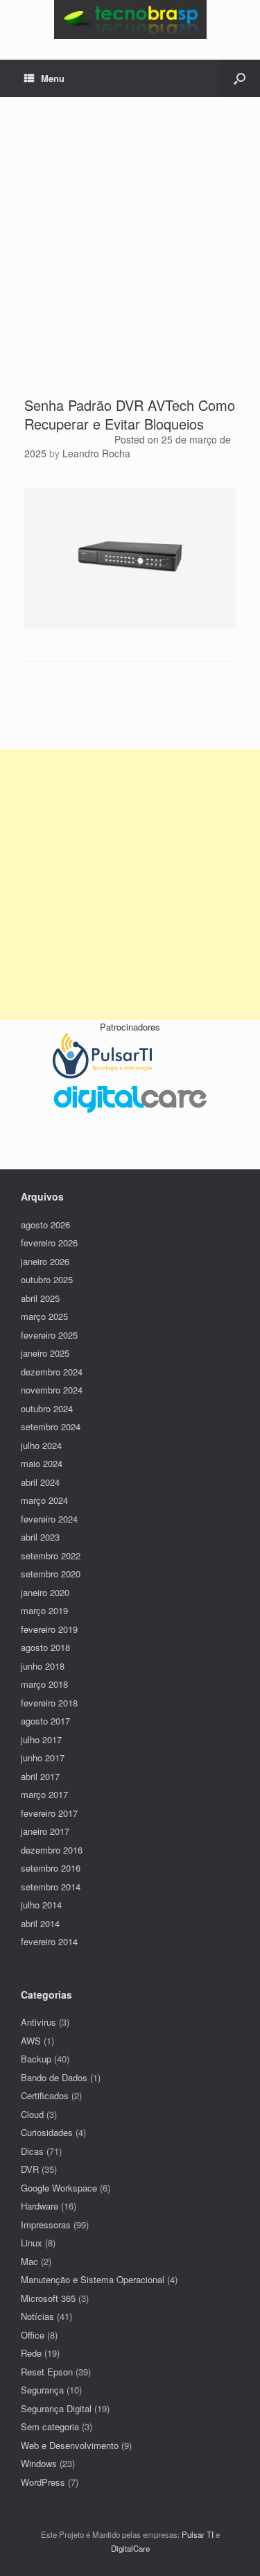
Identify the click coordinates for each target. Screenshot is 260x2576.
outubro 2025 (47, 1279)
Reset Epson (47, 2372)
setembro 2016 (51, 1868)
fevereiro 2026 (49, 1243)
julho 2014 (41, 1905)
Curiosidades (47, 2132)
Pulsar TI (198, 2534)
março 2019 (44, 1610)
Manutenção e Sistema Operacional (93, 2279)
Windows (39, 2463)
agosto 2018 (45, 1647)
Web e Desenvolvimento (70, 2445)
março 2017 (44, 1794)
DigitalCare (130, 2548)
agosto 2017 (45, 1721)
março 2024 (44, 1500)
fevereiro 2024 (49, 1519)
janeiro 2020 (45, 1592)
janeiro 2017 (45, 1831)
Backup (36, 2059)
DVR (30, 2169)
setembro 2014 (51, 1887)
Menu (53, 78)
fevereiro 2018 (49, 1703)
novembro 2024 (52, 1390)
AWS (31, 2041)
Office (33, 2335)
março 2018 (44, 1684)
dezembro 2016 (52, 1850)
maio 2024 (42, 1463)
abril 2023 (40, 1537)
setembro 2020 (51, 1574)
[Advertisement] (130, 259)
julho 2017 (41, 1739)
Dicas (32, 2151)
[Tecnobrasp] (130, 19)
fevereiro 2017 (49, 1813)
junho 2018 (43, 1666)
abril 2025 (40, 1298)
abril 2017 (40, 1776)
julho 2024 (41, 1445)
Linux (32, 2243)
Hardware (40, 2206)
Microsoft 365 (48, 2298)
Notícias (37, 2316)
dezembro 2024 (52, 1372)
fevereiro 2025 (49, 1335)
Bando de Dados (54, 2077)
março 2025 (44, 1316)
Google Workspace (59, 2188)
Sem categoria (50, 2426)
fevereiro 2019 (49, 1629)
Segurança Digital (56, 2408)
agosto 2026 (45, 1225)
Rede (31, 2353)
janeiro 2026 (45, 1261)
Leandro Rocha (96, 453)
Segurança (42, 2390)
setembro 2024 (51, 1426)
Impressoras (46, 2225)
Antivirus (38, 2022)
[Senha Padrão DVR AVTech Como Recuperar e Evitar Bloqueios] (130, 625)
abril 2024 (40, 1482)
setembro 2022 (51, 1556)
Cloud (32, 2114)
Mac (29, 2261)
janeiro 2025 (45, 1353)
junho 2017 (43, 1757)
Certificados (45, 2095)
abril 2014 (40, 1923)
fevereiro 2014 (49, 1941)
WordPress (43, 2482)
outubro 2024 (47, 1408)
